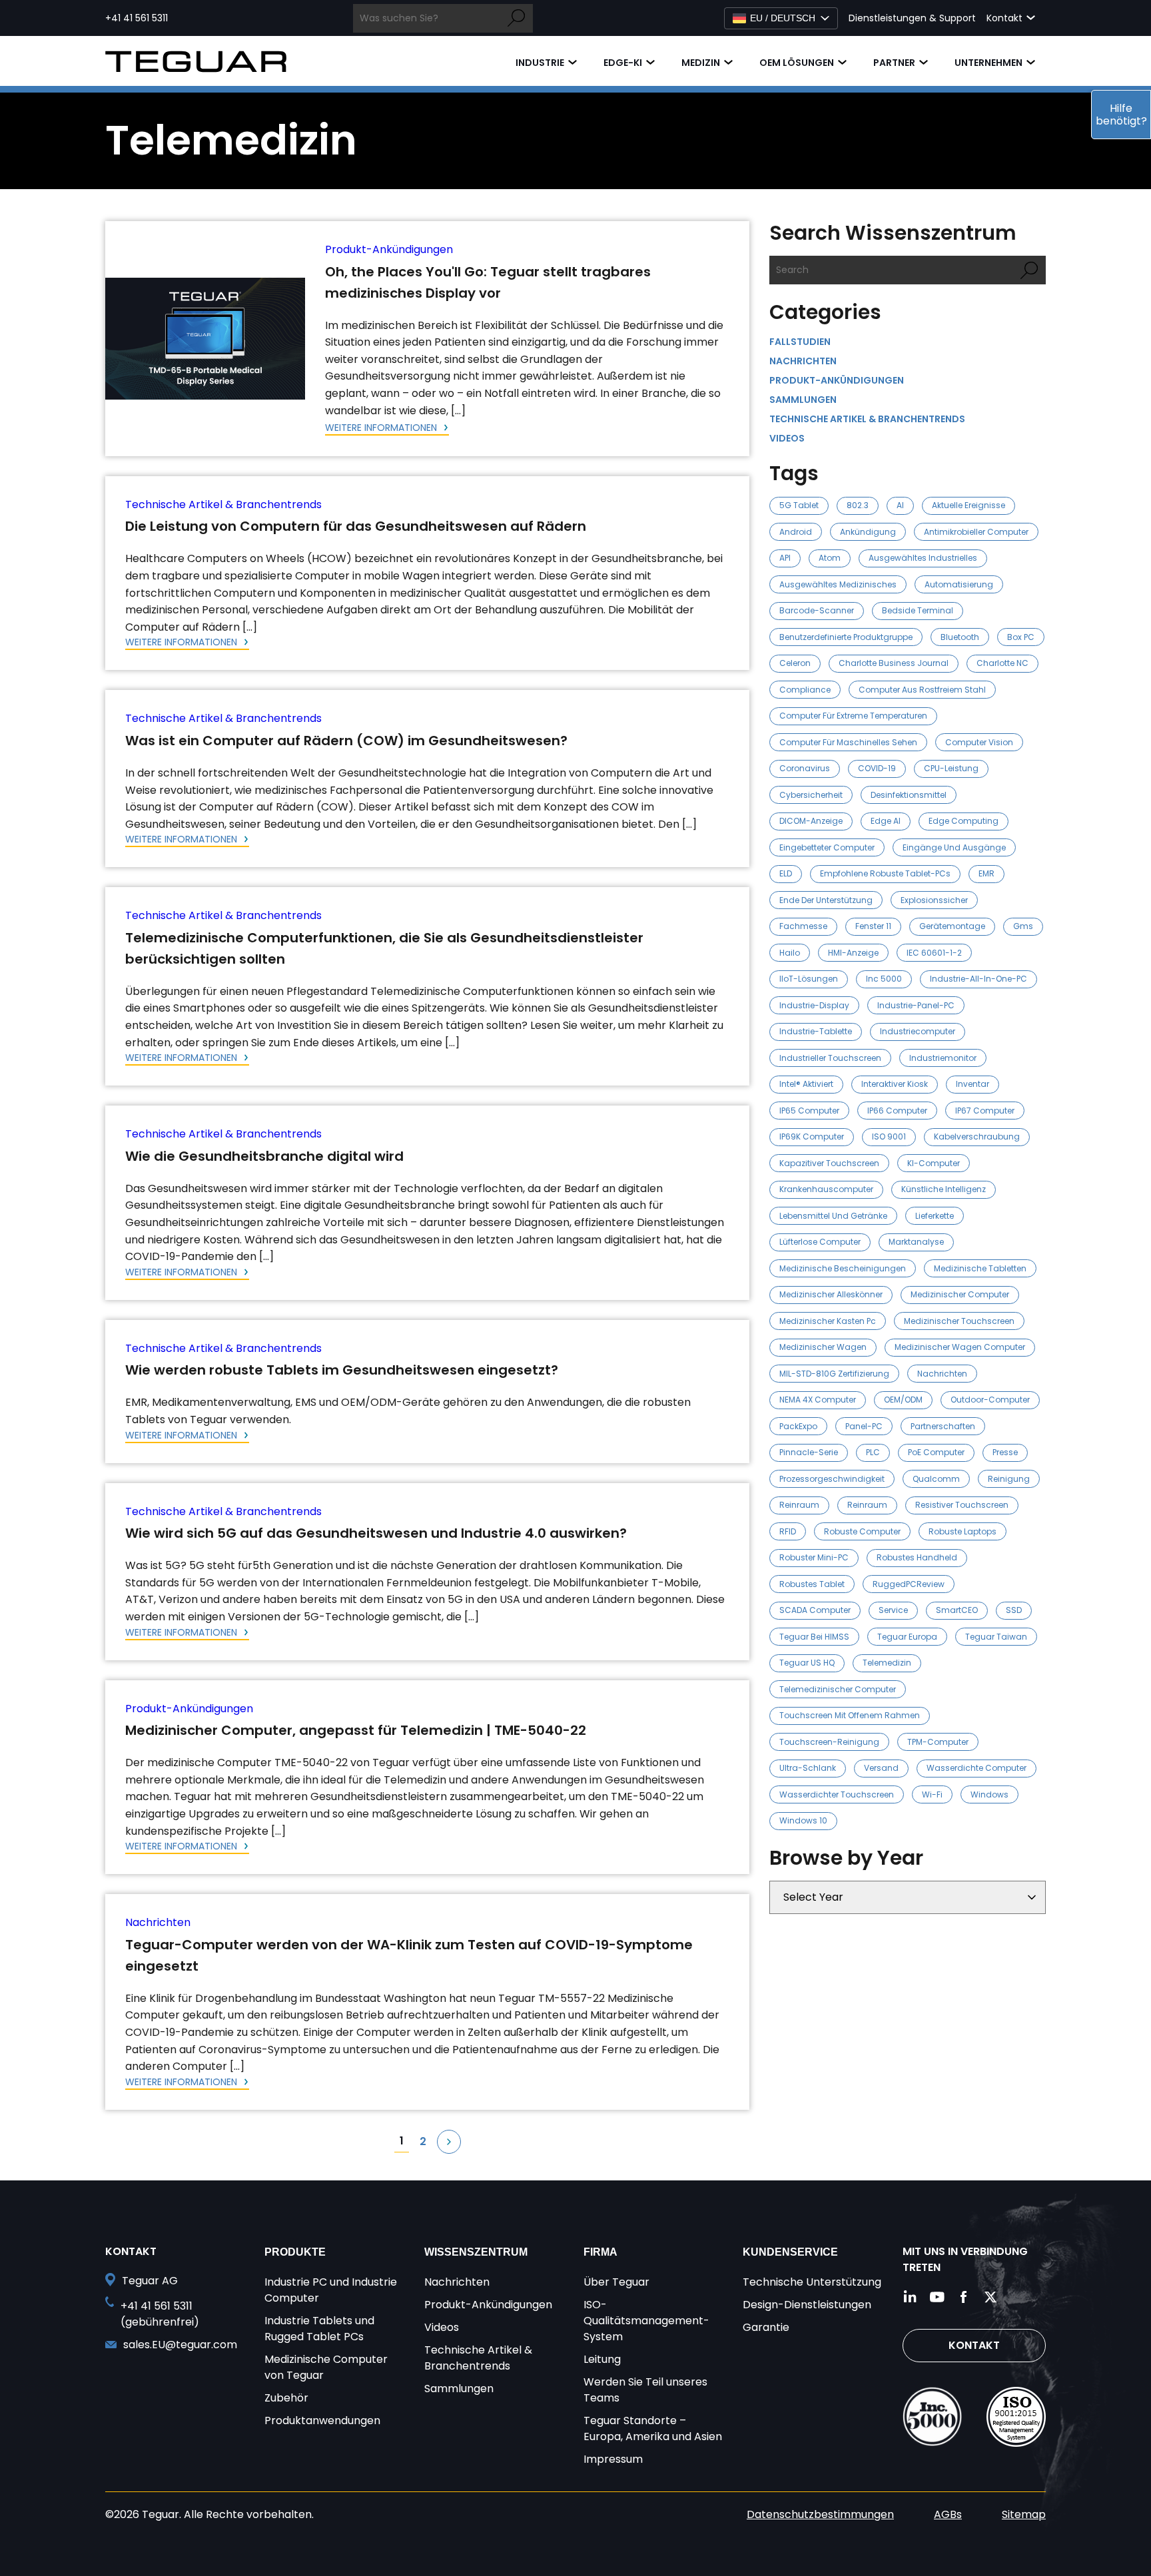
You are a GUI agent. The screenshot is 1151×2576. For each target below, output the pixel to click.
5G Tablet (799, 505)
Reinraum (799, 1505)
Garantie (766, 2327)
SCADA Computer (815, 1610)
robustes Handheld (917, 1557)
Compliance (805, 690)
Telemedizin (887, 1663)
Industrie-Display (814, 1005)
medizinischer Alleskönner (831, 1294)
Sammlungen (803, 400)
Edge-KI (623, 63)
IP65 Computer (809, 1111)
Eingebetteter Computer (827, 847)
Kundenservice (790, 2252)
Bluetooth (960, 637)
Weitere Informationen (382, 428)
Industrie (540, 63)
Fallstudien (800, 342)
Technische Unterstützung (812, 2282)
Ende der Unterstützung (826, 900)
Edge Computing (963, 821)
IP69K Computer (812, 1136)
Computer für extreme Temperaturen (853, 716)
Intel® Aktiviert (806, 1084)
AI (900, 505)
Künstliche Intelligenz (944, 1189)
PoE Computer (936, 1452)
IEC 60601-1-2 (934, 953)
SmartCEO (957, 1610)
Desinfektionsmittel (909, 795)
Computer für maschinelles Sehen (848, 742)
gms (1023, 926)
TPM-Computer (938, 1742)
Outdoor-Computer (990, 1400)
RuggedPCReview (909, 1584)
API (785, 558)
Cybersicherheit (811, 795)
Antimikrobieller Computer (976, 532)
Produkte (295, 2252)
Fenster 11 (873, 926)
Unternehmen (988, 63)
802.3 (858, 505)
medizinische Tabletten (980, 1268)
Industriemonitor (943, 1058)
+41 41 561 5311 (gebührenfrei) (160, 2314)
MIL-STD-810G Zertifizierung (834, 1374)
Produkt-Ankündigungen (389, 249)
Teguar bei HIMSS (814, 1637)
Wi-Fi (932, 1794)
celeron (795, 663)
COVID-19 (877, 768)
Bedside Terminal (918, 610)
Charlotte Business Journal (894, 663)
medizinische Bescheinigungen (843, 1268)
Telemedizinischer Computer (838, 1689)
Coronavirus (805, 768)
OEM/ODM (903, 1400)
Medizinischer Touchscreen (959, 1321)
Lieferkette (935, 1216)
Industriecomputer (918, 1031)
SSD (1014, 1610)
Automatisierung (959, 584)
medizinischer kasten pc (828, 1321)
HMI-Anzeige (853, 953)
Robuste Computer (862, 1531)
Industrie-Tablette (816, 1031)
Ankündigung (868, 532)
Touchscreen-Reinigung (829, 1742)
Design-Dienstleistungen (807, 2305)
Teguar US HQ (807, 1663)
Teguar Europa (907, 1637)
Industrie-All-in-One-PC (978, 979)
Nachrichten (158, 1922)
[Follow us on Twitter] (990, 2297)
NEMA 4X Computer (818, 1400)
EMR (986, 873)
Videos (787, 438)
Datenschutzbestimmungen (820, 2514)
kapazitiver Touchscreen (829, 1163)
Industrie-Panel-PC (916, 1005)
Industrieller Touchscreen (830, 1058)
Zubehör (286, 2398)
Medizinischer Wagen (823, 1347)
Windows (989, 1794)
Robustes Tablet (812, 1584)
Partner (894, 63)
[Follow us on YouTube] (937, 2297)
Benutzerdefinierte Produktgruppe (846, 637)
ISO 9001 (889, 1136)
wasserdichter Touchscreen (837, 1794)
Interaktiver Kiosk (895, 1084)
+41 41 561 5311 (137, 18)
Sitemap (1024, 2514)
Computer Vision (979, 742)
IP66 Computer (897, 1111)
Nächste (449, 2142)
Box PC (1021, 637)
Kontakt (974, 2345)
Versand (881, 1768)
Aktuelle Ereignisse (968, 505)
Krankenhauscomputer (826, 1189)
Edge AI (886, 821)
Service (893, 1610)
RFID (788, 1531)
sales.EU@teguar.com (180, 2345)
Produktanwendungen (322, 2420)
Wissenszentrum (476, 2252)
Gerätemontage (952, 926)
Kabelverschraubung (977, 1136)
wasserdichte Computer (976, 1768)
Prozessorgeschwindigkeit (832, 1479)
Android (796, 532)
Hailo (790, 953)
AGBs (948, 2514)
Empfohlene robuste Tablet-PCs (885, 873)
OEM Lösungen (797, 63)
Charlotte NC (1002, 663)
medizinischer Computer (960, 1294)
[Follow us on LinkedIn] (911, 2297)
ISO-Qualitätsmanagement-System (646, 2321)
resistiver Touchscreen (962, 1505)
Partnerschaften (943, 1426)
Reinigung (1009, 1479)
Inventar (972, 1084)
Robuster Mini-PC (814, 1557)
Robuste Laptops (962, 1531)
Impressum (613, 2459)
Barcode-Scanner (817, 610)
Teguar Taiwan (996, 1637)
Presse (1005, 1452)
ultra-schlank (808, 1768)
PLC (873, 1452)
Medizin (701, 63)
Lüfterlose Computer (820, 1242)
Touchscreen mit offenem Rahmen (850, 1715)
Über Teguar (616, 2282)
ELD (786, 873)
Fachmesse (803, 926)
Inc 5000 (884, 979)
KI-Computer (934, 1163)
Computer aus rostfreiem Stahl (922, 690)
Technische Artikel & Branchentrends (223, 504)
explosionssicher (934, 900)
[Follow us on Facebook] (964, 2297)
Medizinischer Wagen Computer (960, 1347)
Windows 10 (803, 1820)
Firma (600, 2252)
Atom (830, 558)
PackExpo (798, 1426)
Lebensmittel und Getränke (833, 1216)
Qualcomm (936, 1479)
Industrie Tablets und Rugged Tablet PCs (319, 2329)
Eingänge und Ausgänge (954, 847)
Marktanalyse (916, 1242)
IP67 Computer (985, 1111)
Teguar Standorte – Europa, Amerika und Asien (653, 2428)
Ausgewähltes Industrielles (923, 558)
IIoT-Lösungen (809, 979)
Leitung (602, 2359)
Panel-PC (864, 1426)
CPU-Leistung (951, 768)
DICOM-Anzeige (811, 821)
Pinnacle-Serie (809, 1452)
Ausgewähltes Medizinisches (838, 584)
